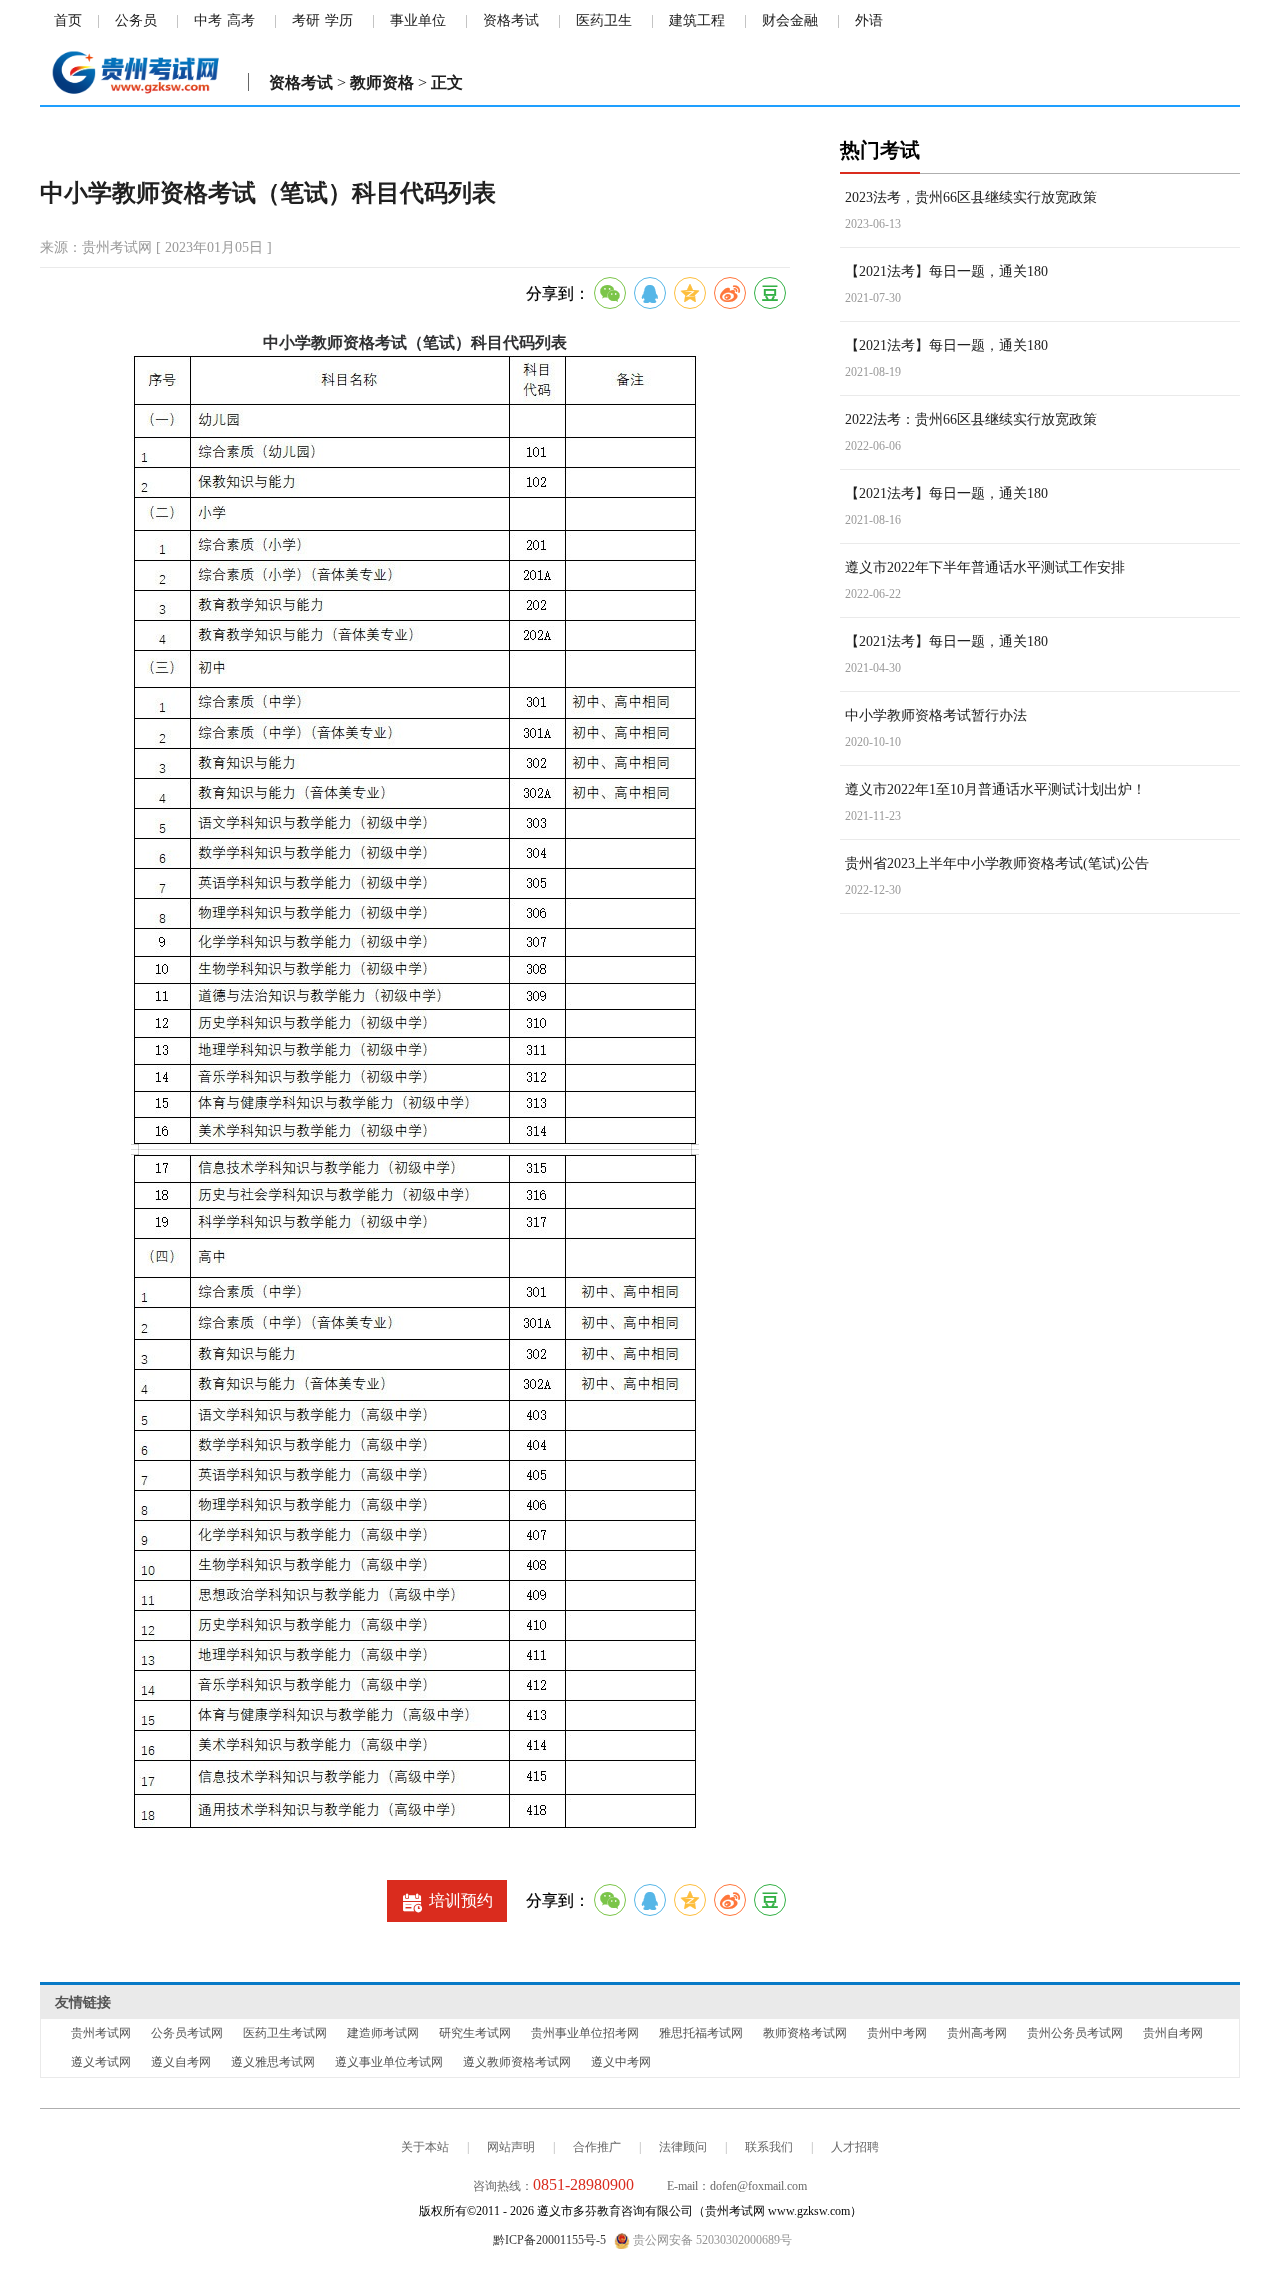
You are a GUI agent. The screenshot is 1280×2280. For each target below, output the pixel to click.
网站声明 (511, 2147)
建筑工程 (697, 20)
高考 (241, 20)
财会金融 (790, 20)
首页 (68, 20)
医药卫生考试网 (285, 2033)
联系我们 (769, 2147)
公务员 (136, 20)
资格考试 (511, 20)
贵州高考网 (977, 2033)
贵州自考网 (1173, 2033)
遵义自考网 (181, 2062)
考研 (306, 20)
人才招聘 (855, 2147)
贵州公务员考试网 (1075, 2033)
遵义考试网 (101, 2062)
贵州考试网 (101, 2033)
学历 (339, 20)
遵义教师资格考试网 (517, 2062)
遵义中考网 (621, 2062)
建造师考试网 (383, 2033)
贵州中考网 (897, 2033)
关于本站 (425, 2147)
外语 (869, 20)
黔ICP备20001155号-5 (549, 2240)
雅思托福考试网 (701, 2033)
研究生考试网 (475, 2033)
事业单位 (418, 20)
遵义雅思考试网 (273, 2062)
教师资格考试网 (805, 2033)
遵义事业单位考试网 (389, 2062)
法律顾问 (683, 2147)
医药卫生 (604, 20)
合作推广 (597, 2147)
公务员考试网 (187, 2033)
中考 (208, 20)
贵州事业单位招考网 (585, 2033)
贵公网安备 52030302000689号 (711, 2240)
